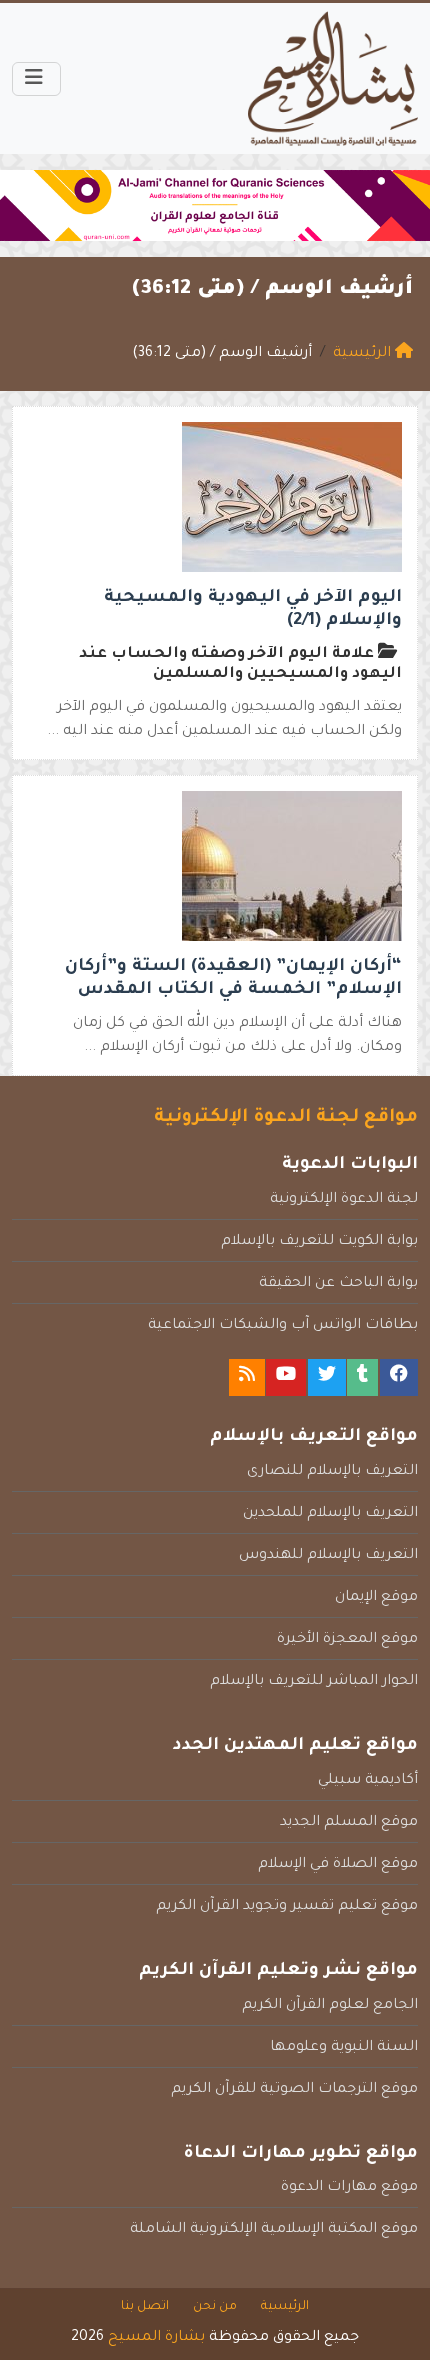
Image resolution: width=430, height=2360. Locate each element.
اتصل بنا (145, 2307)
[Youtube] (286, 1377)
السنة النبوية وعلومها (344, 2048)
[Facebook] (399, 1377)
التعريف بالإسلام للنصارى (332, 1472)
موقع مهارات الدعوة (349, 2188)
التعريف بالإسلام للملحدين (330, 1514)
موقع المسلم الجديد (349, 1823)
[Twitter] (327, 1377)
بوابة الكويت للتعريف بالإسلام (319, 1242)
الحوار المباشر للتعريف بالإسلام (314, 1682)
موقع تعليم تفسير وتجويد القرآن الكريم (287, 1907)
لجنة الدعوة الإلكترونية (344, 1200)
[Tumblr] (362, 1377)
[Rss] (247, 1377)
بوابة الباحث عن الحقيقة (338, 1284)
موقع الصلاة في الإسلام (338, 1865)
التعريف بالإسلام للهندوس (328, 1556)
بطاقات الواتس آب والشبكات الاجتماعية (283, 1326)
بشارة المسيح (156, 2338)
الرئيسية (285, 2307)
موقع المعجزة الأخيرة (347, 1640)
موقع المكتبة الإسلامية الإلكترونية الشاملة (274, 2230)
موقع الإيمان (376, 1598)
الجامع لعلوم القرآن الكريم (330, 2006)
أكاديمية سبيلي (368, 1781)
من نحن (215, 2307)
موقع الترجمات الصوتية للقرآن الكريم (294, 2090)
